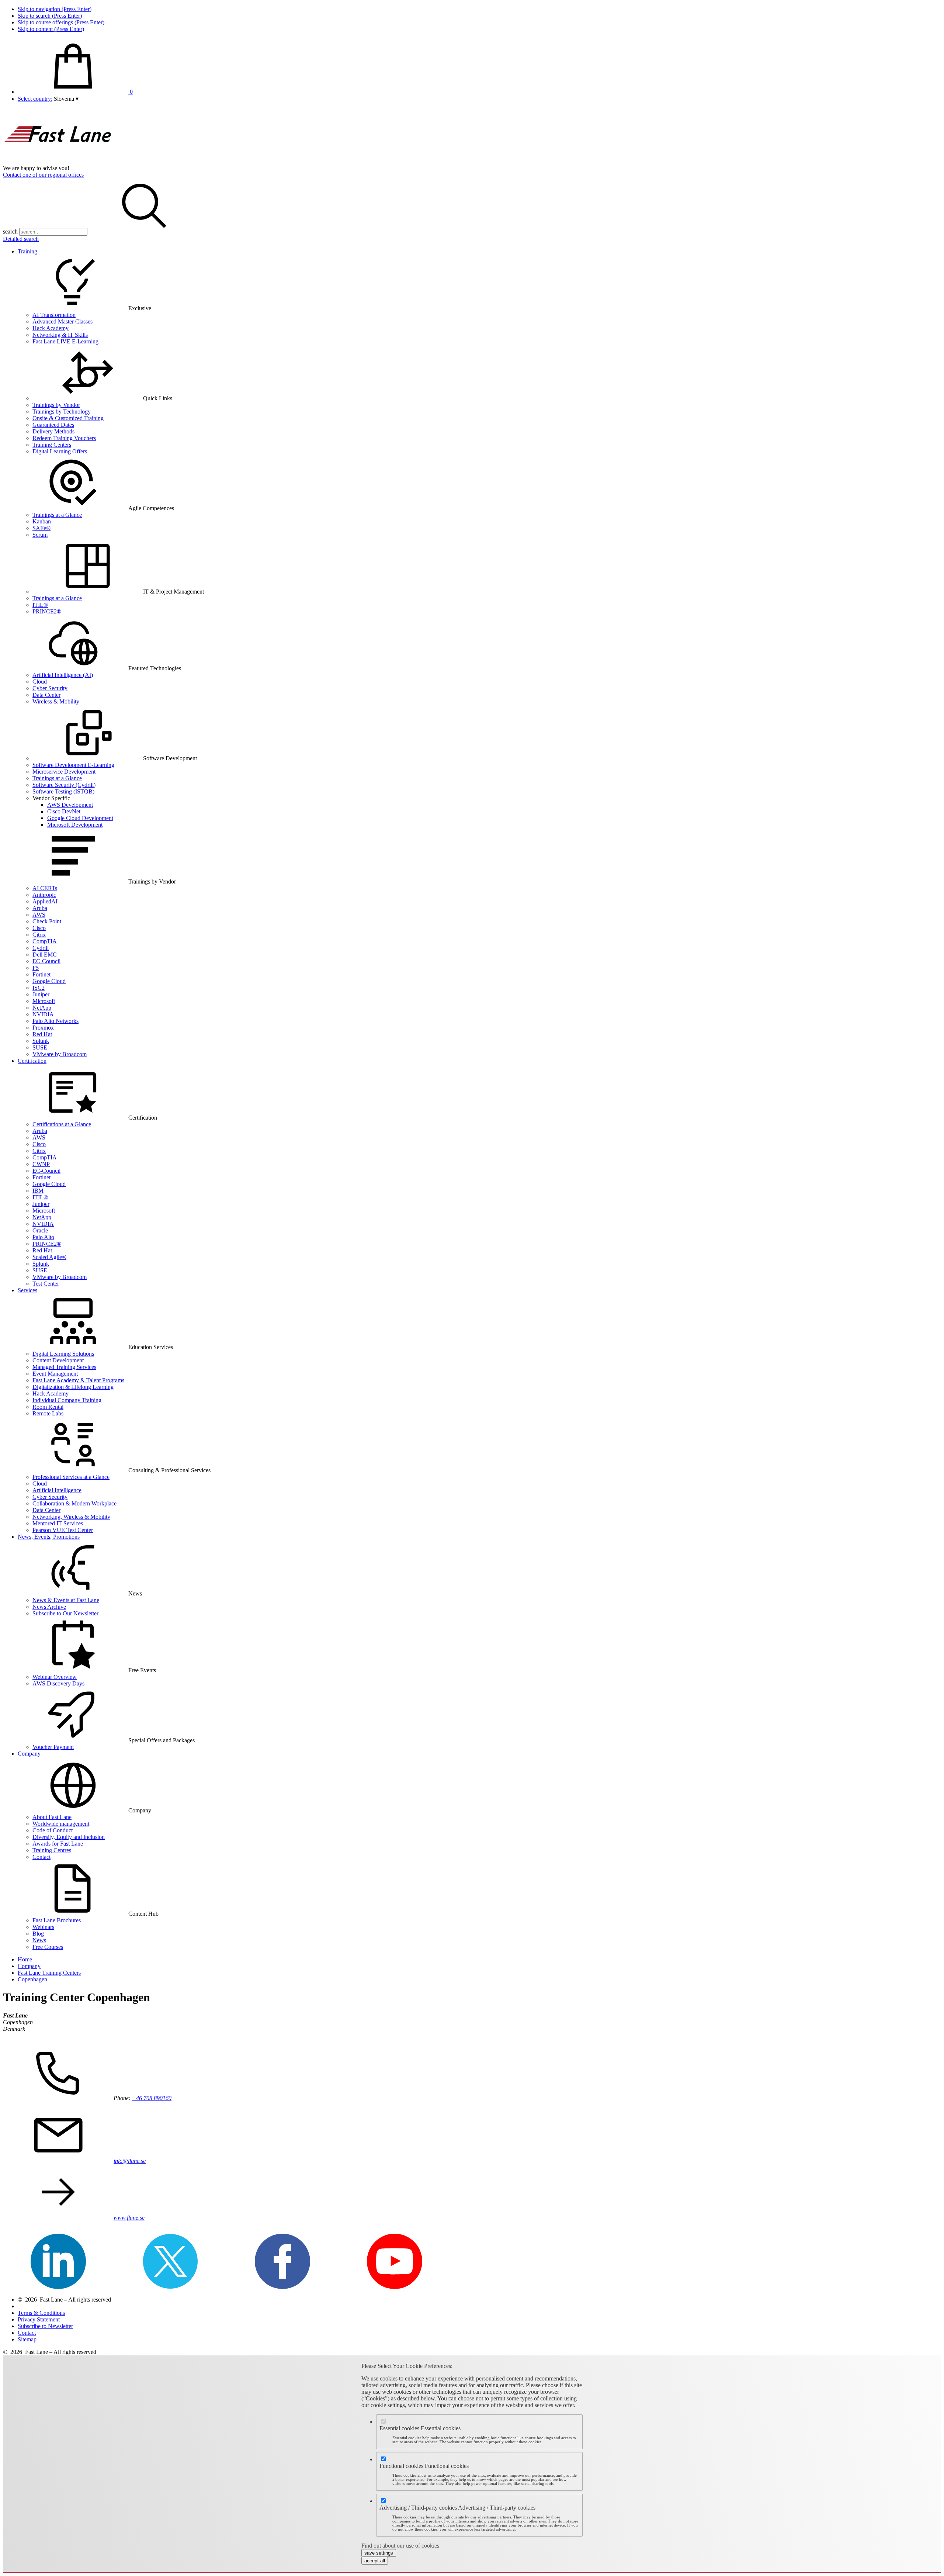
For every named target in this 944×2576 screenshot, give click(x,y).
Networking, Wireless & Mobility (71, 1517)
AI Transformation (54, 315)
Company (29, 1754)
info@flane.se (130, 2161)
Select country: (35, 99)
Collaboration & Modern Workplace (74, 1503)
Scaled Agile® (49, 1257)
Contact (41, 1857)
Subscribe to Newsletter (45, 2326)
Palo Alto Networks (55, 1021)
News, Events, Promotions (49, 1537)
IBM (38, 1191)
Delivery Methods (53, 431)
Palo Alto (43, 1237)
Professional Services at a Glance (71, 1477)
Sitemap (27, 2339)
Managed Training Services (64, 1367)
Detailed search (21, 239)
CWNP (41, 1164)
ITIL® (40, 605)
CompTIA (45, 941)
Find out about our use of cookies (400, 2546)
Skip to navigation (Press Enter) (55, 9)
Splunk (41, 1041)
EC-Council (46, 961)
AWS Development (70, 805)
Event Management (55, 1374)
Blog (38, 1934)
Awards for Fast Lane (58, 1844)
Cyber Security (50, 688)
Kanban (42, 521)
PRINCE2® (47, 611)
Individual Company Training (67, 1400)
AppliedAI (45, 901)
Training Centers (52, 445)
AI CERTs (45, 888)
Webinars (43, 1927)
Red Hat (42, 1034)
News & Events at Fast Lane (66, 1600)
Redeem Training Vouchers (64, 438)
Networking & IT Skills (60, 335)
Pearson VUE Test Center (63, 1530)
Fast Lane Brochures (57, 1920)
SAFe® (41, 528)
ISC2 (39, 988)
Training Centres (52, 1850)
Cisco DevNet (64, 811)
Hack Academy (51, 328)
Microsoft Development (75, 825)
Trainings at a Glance (57, 515)
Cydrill (41, 948)
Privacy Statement (39, 2319)
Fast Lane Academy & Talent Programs (78, 1380)
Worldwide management (61, 1824)
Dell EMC (45, 955)
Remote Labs (48, 1413)
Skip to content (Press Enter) (51, 29)
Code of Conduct (53, 1830)
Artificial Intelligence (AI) (63, 675)
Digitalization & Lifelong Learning (73, 1387)
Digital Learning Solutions (63, 1354)
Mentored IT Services (58, 1523)
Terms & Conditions (41, 2313)
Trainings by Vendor (56, 405)
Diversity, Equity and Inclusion (69, 1837)
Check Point (47, 921)
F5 (36, 968)
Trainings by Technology (62, 412)
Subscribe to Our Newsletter (65, 1613)
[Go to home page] (58, 161)
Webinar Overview (55, 1677)
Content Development (58, 1360)
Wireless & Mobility (56, 701)
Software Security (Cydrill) (64, 785)
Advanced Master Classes (63, 321)
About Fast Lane (52, 1817)
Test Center (46, 1284)
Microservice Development (64, 772)
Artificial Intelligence (57, 1490)
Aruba (40, 908)
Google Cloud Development (80, 818)
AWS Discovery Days (58, 1683)
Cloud (40, 682)
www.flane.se (129, 2218)
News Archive (49, 1607)
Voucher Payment (53, 1747)
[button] (66, 99)
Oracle (40, 1230)
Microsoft (44, 1001)
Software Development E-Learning (73, 765)
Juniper (41, 994)
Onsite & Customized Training (68, 418)
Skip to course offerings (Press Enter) (61, 22)
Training (27, 251)
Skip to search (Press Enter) (50, 16)
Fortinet (41, 974)
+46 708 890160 (152, 2098)
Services (27, 1290)
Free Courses (48, 1947)
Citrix (39, 935)
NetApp (42, 1008)
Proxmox (43, 1028)
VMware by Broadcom (60, 1054)
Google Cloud (49, 981)
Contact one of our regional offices (43, 175)
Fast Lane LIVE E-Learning (65, 341)
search (10, 231)
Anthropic (44, 895)
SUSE (40, 1047)
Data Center (46, 695)
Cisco (39, 928)
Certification (32, 1061)
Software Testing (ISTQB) (63, 791)
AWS (39, 915)
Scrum (40, 535)
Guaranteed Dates (53, 425)
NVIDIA (43, 1014)
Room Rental (48, 1407)
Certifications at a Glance (62, 1124)
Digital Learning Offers (60, 451)
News (39, 1940)
